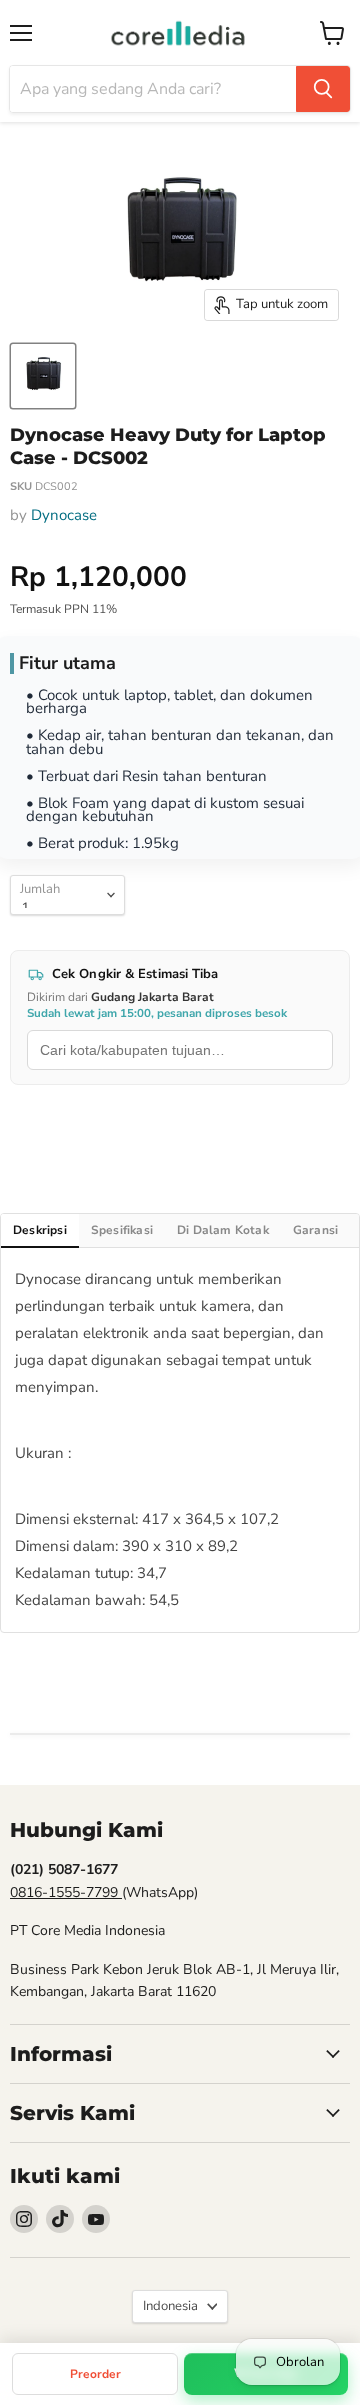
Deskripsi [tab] (40, 1230)
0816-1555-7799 (66, 1892)
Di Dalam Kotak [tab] (223, 1230)
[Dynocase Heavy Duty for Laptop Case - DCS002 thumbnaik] (43, 376)
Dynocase (64, 515)
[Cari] (323, 89)
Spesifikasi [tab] (122, 1230)
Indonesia (170, 2306)
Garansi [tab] (315, 1230)
